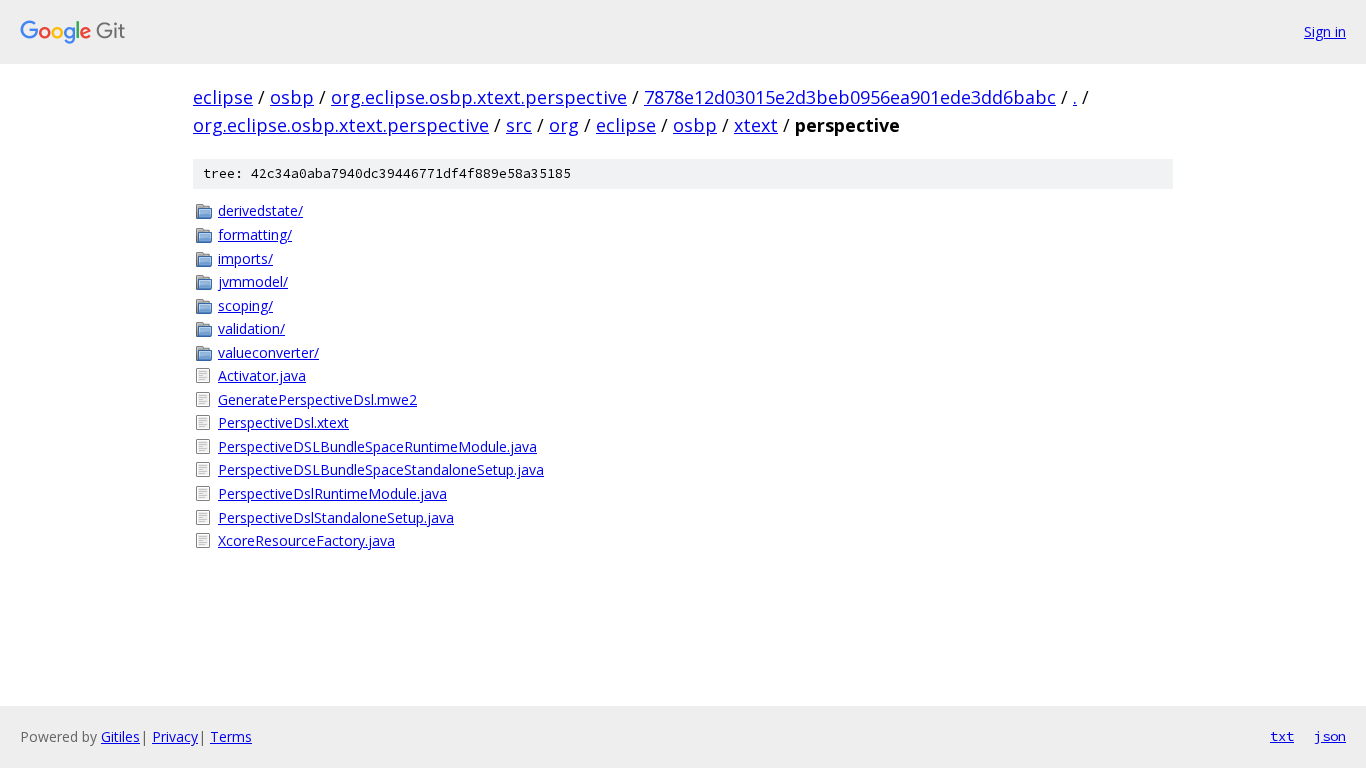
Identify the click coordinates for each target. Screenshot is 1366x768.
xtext (756, 125)
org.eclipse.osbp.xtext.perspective (479, 97)
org (564, 125)
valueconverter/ (268, 352)
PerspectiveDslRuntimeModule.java (332, 493)
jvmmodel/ (253, 281)
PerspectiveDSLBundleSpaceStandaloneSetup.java (381, 469)
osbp (292, 97)
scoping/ (245, 305)
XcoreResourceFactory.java (306, 540)
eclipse (223, 97)
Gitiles (120, 736)
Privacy (175, 736)
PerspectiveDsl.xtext (283, 422)
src (519, 125)
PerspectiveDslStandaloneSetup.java (336, 517)
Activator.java (262, 375)
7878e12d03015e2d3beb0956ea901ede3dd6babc (850, 97)
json (1330, 736)
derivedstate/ (260, 210)
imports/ (245, 258)
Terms (231, 736)
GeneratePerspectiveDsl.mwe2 (317, 399)
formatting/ (255, 234)
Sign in (1325, 31)
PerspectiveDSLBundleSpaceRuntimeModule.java (377, 446)
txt (1282, 736)
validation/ (251, 328)
